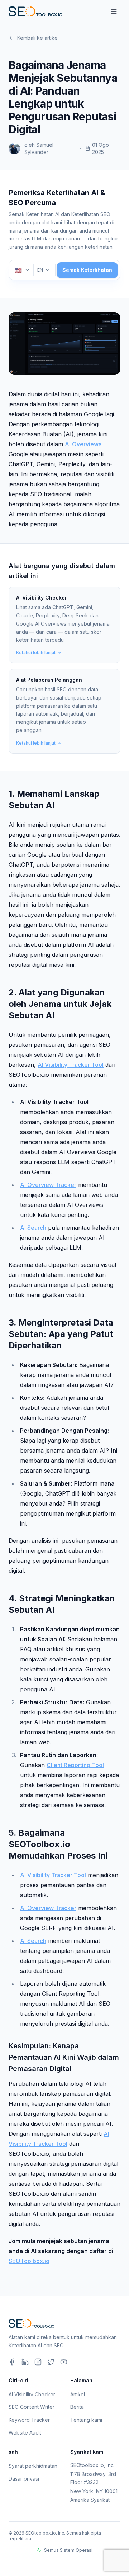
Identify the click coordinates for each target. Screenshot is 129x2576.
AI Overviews (83, 444)
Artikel (78, 2394)
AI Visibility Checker (32, 2394)
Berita (77, 2407)
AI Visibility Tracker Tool (71, 1065)
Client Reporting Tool (75, 1765)
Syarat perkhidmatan (33, 2466)
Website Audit (25, 2433)
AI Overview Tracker (48, 1185)
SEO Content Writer (32, 2407)
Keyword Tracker (29, 2420)
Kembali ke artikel (38, 38)
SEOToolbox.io (29, 2261)
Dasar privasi (24, 2479)
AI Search (33, 1228)
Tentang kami (86, 2420)
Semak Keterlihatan (87, 270)
